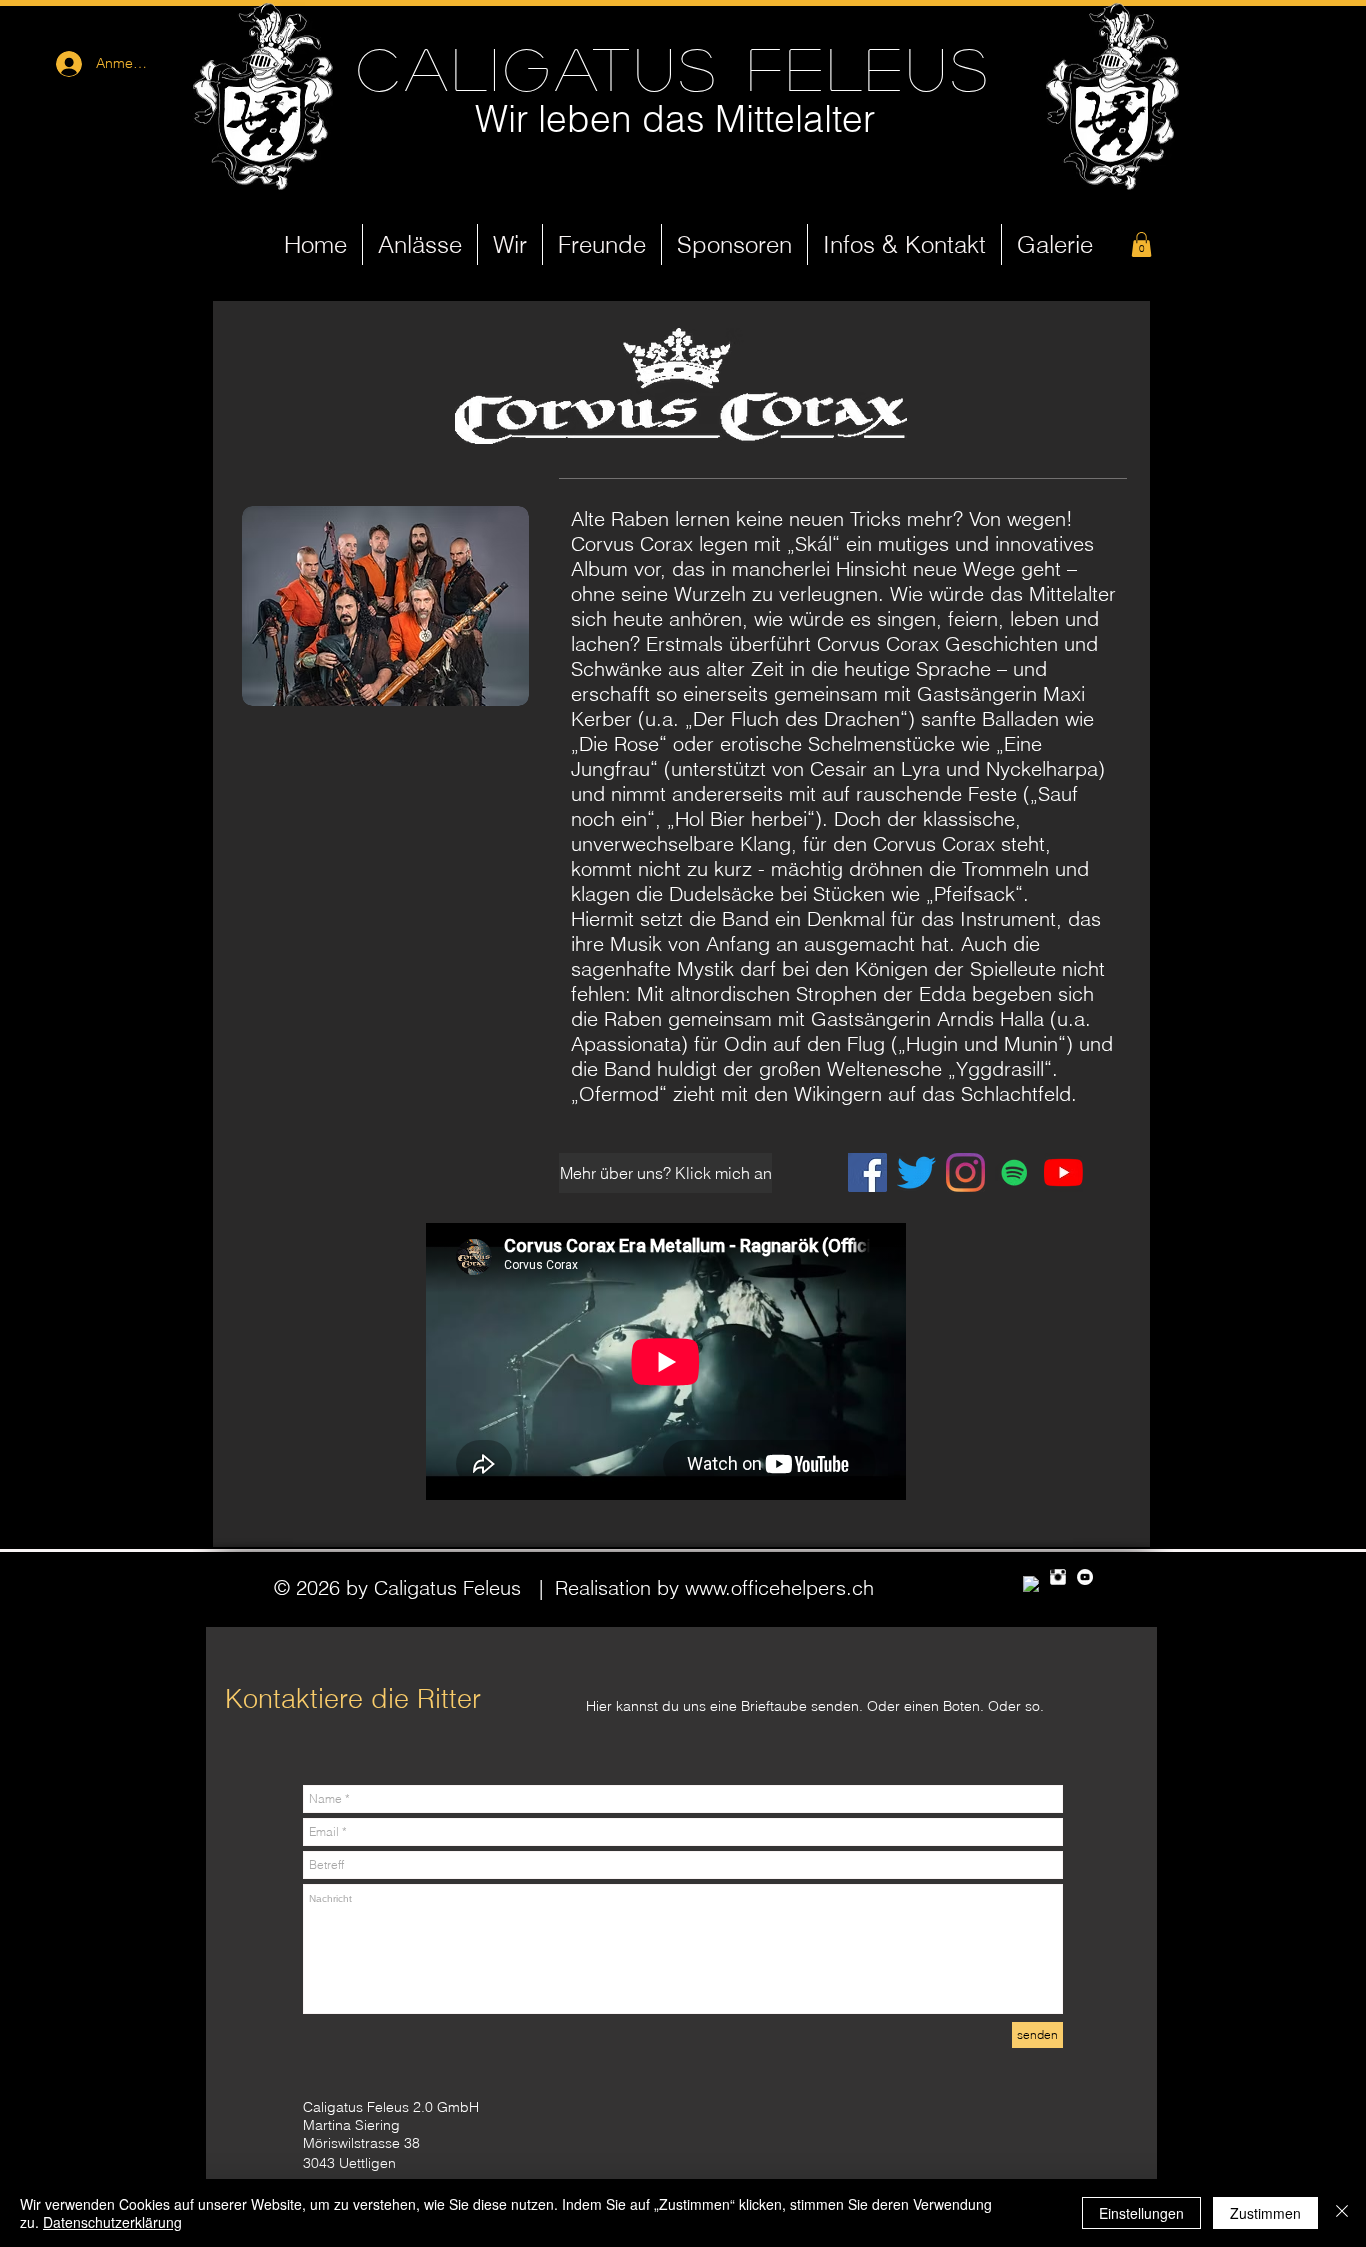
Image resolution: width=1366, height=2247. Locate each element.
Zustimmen (1265, 2213)
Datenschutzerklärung (112, 2222)
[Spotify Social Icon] (1014, 1172)
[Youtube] (1063, 1172)
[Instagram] (965, 1172)
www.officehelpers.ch (779, 1587)
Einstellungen (1141, 2213)
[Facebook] (867, 1172)
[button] (1141, 244)
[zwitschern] (916, 1172)
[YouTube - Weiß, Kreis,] (1085, 1577)
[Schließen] (1342, 2213)
